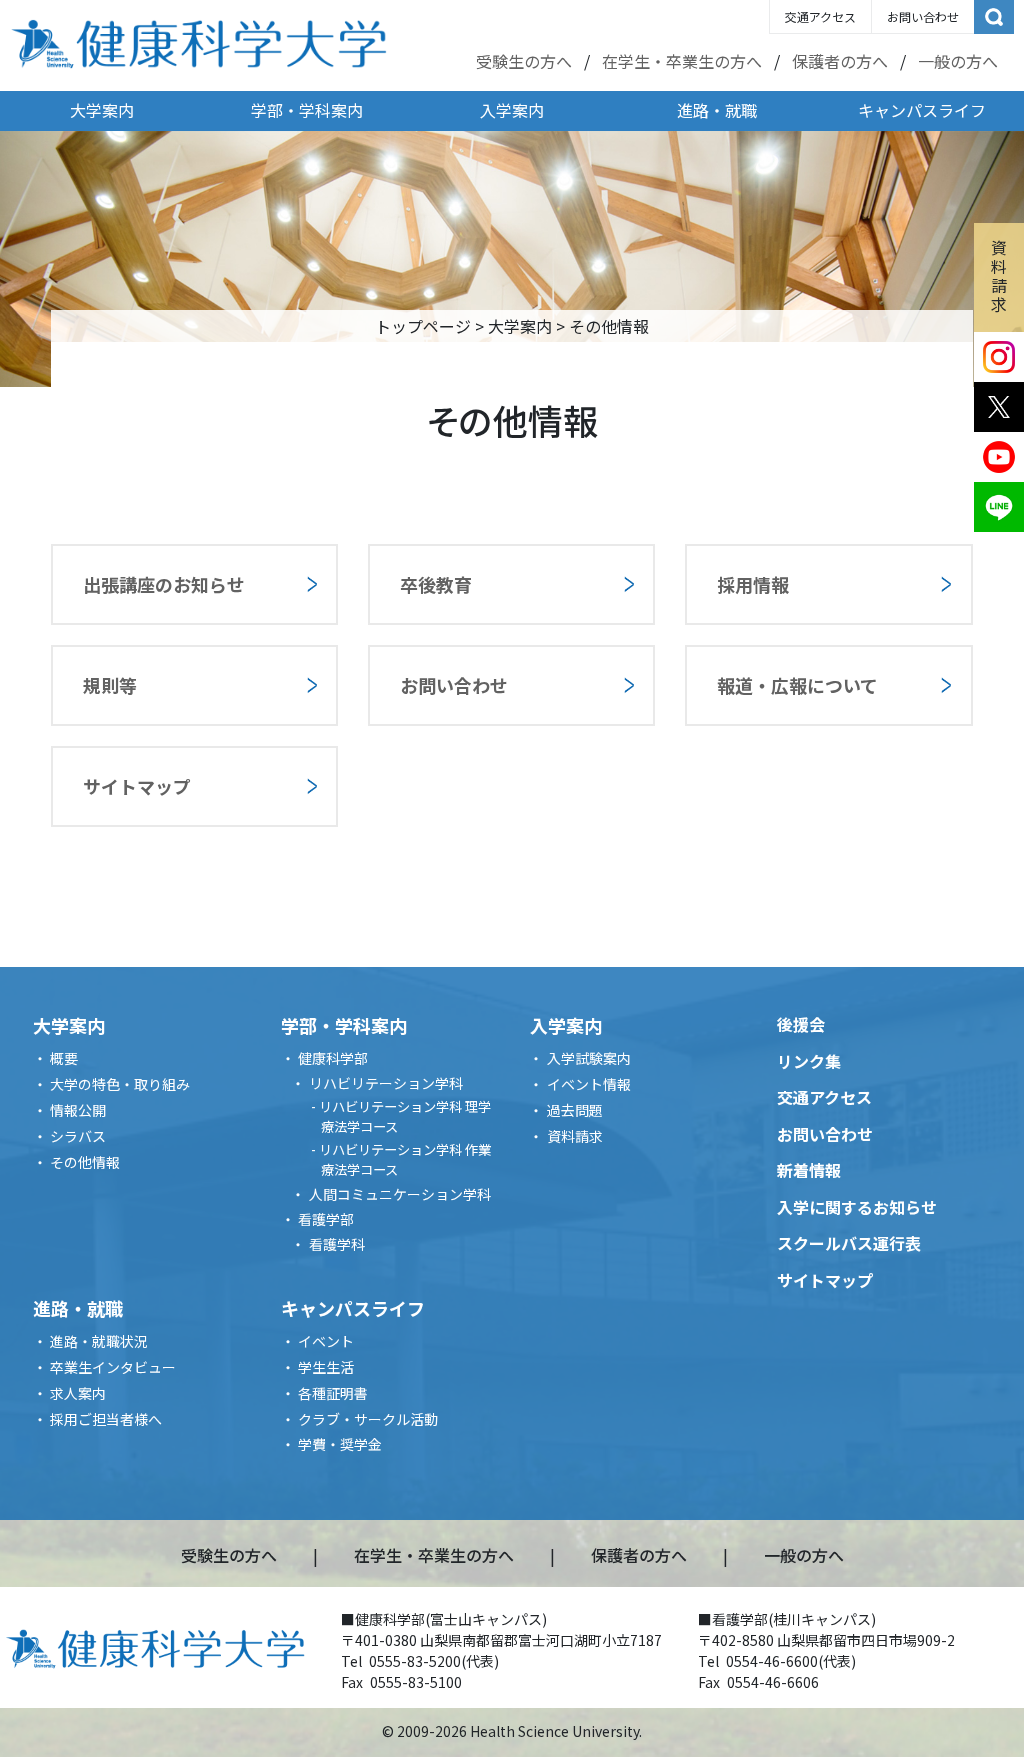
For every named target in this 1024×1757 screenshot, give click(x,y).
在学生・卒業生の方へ (682, 61)
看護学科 (337, 1244)
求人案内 (78, 1393)
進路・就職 (717, 110)
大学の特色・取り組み (120, 1084)
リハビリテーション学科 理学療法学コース (405, 1116)
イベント (326, 1341)
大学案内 (102, 110)
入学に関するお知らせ (857, 1207)
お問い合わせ (923, 16)
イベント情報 (589, 1084)
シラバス (78, 1136)
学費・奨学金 (340, 1444)
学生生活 (326, 1367)
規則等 (110, 685)
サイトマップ (137, 786)
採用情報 (753, 584)
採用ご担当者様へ (106, 1419)
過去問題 (575, 1110)
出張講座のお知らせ (164, 584)
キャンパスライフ (922, 110)
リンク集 (809, 1061)
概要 (64, 1058)
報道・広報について (797, 685)
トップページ (423, 326)
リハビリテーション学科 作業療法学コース (405, 1159)
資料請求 (999, 276)
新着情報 (809, 1170)
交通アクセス (820, 16)
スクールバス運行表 (849, 1243)
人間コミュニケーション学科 (400, 1194)
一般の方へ (958, 61)
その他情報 (85, 1162)
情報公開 (78, 1110)
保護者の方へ (840, 61)
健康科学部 (333, 1058)
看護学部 (326, 1219)
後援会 (801, 1024)
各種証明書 (333, 1393)
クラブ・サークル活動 (368, 1419)
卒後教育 (436, 584)
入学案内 (512, 110)
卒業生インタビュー (113, 1367)
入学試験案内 (589, 1058)
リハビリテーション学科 (386, 1083)
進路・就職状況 (99, 1341)
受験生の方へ (524, 61)
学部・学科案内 (307, 110)
